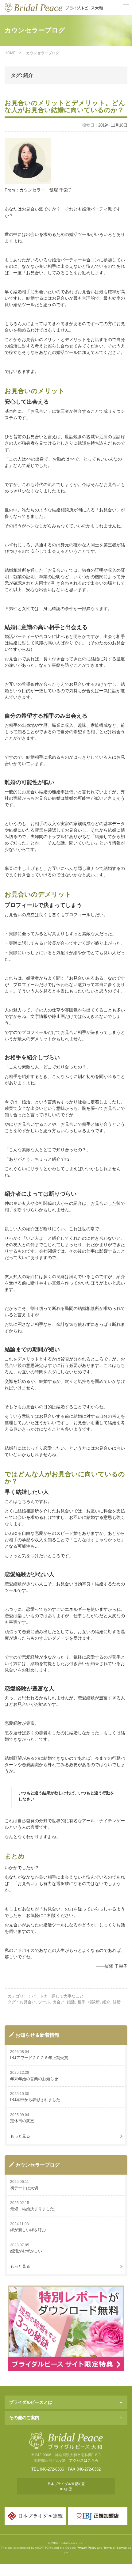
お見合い (28, 2002)
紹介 (106, 2002)
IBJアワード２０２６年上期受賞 (39, 2058)
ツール (44, 2002)
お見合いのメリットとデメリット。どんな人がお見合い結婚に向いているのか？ (65, 106)
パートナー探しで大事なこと (58, 1996)
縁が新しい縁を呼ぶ (28, 2230)
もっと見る (20, 2136)
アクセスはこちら (84, 2460)
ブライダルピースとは (31, 2402)
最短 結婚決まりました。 (34, 2209)
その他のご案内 (24, 2418)
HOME (10, 53)
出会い (58, 2002)
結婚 (117, 2002)
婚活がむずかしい (26, 2251)
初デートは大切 (24, 2188)
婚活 (71, 2002)
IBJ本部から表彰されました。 (37, 2100)
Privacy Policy (86, 2548)
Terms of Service (115, 2548)
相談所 (94, 2002)
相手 (81, 2002)
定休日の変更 (22, 2121)
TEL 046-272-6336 (48, 2469)
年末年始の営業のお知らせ (34, 2079)
